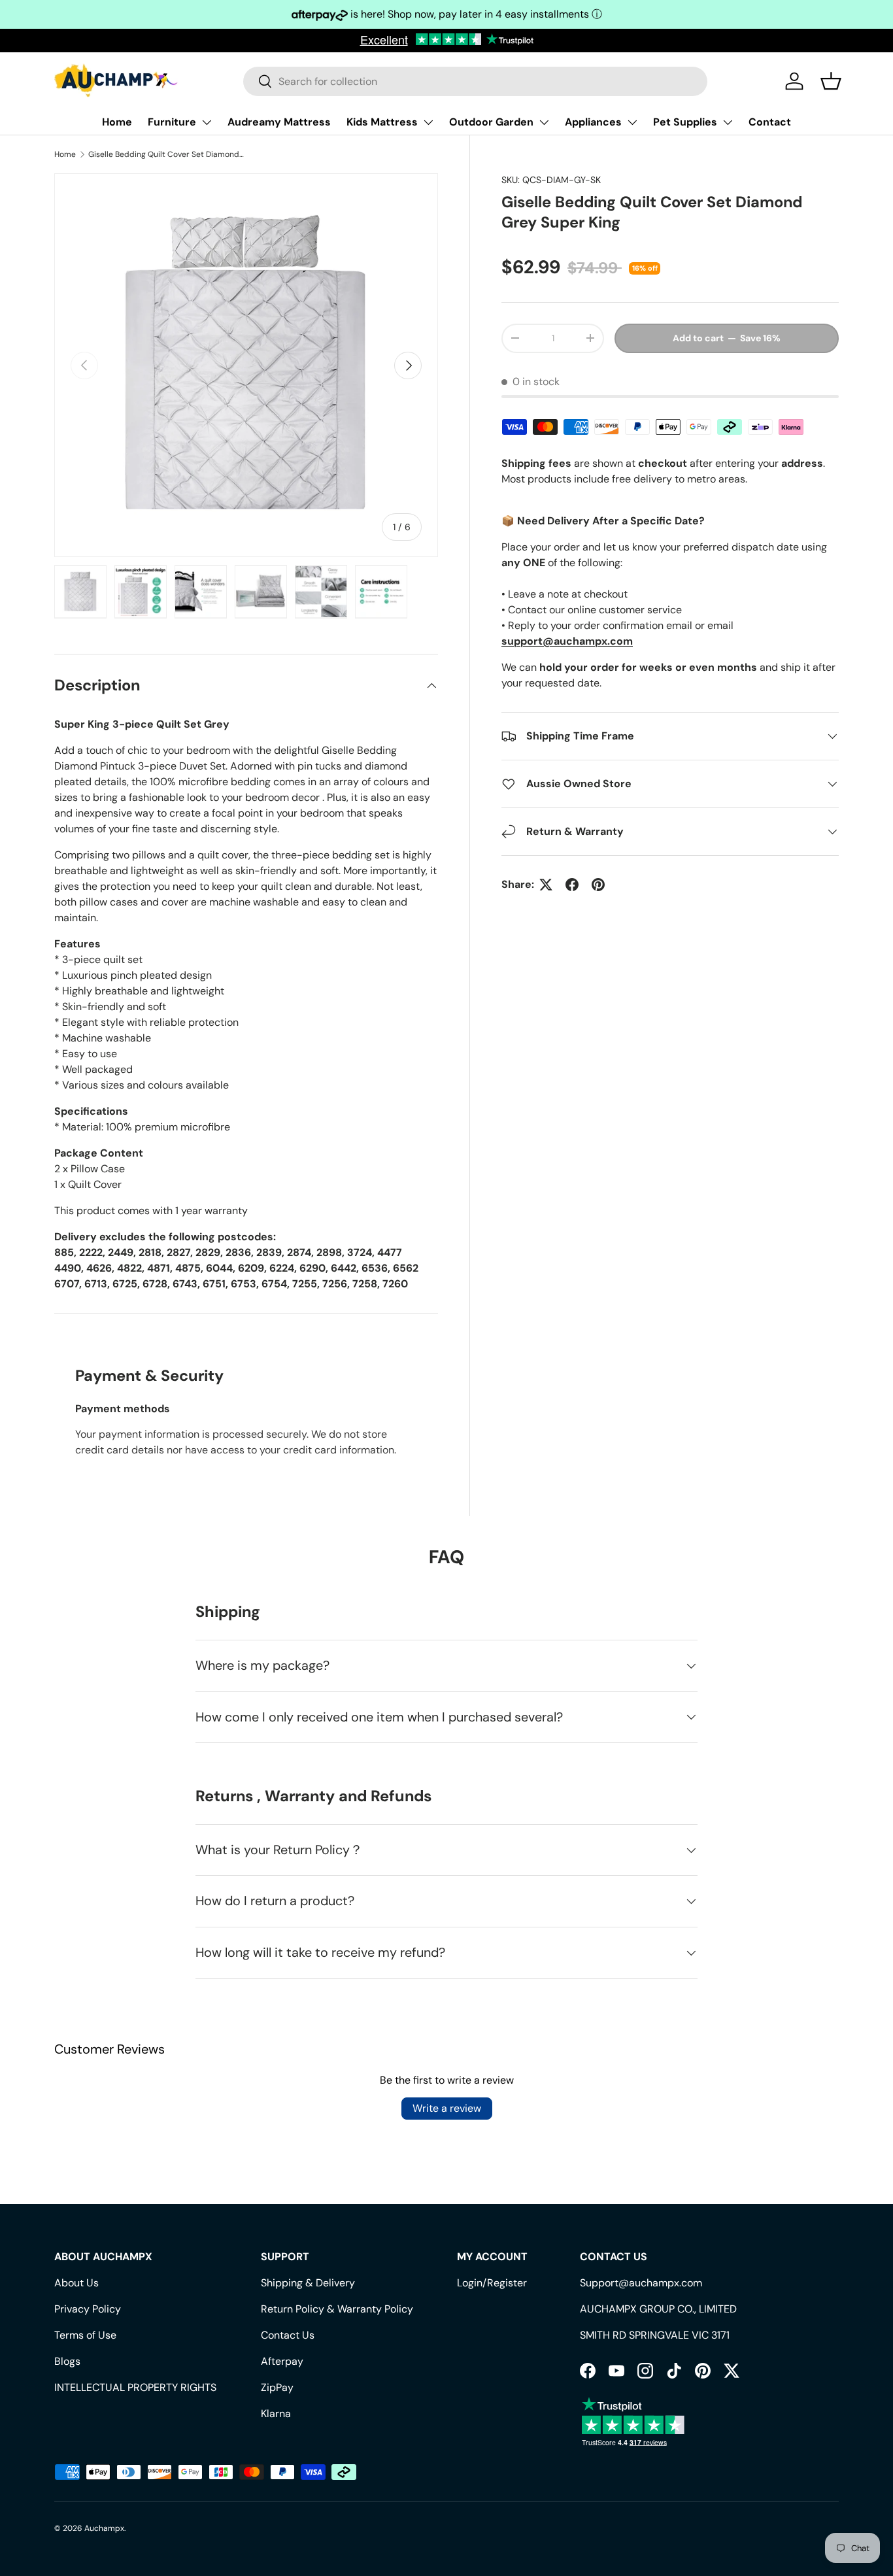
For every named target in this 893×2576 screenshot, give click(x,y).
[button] (831, 81)
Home (117, 122)
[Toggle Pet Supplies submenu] (728, 122)
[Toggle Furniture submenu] (207, 122)
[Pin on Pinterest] (598, 885)
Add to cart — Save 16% (727, 338)
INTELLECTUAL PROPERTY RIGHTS (135, 2387)
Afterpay (282, 2361)
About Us (76, 2283)
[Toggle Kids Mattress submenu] (428, 122)
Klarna (276, 2414)
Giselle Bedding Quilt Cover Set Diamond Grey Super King (167, 154)
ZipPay (277, 2387)
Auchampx (104, 2528)
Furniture (172, 122)
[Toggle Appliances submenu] (632, 122)
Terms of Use (85, 2335)
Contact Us (288, 2335)
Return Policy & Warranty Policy (337, 2309)
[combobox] (475, 81)
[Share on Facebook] (572, 885)
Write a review (447, 2108)
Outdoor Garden (491, 122)
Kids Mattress (382, 122)
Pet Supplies (685, 122)
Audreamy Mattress (279, 122)
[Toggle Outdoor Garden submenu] (544, 122)
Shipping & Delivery (308, 2283)
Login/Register (492, 2283)
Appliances (593, 122)
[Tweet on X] (546, 885)
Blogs (67, 2361)
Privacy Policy (88, 2309)
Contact (770, 122)
